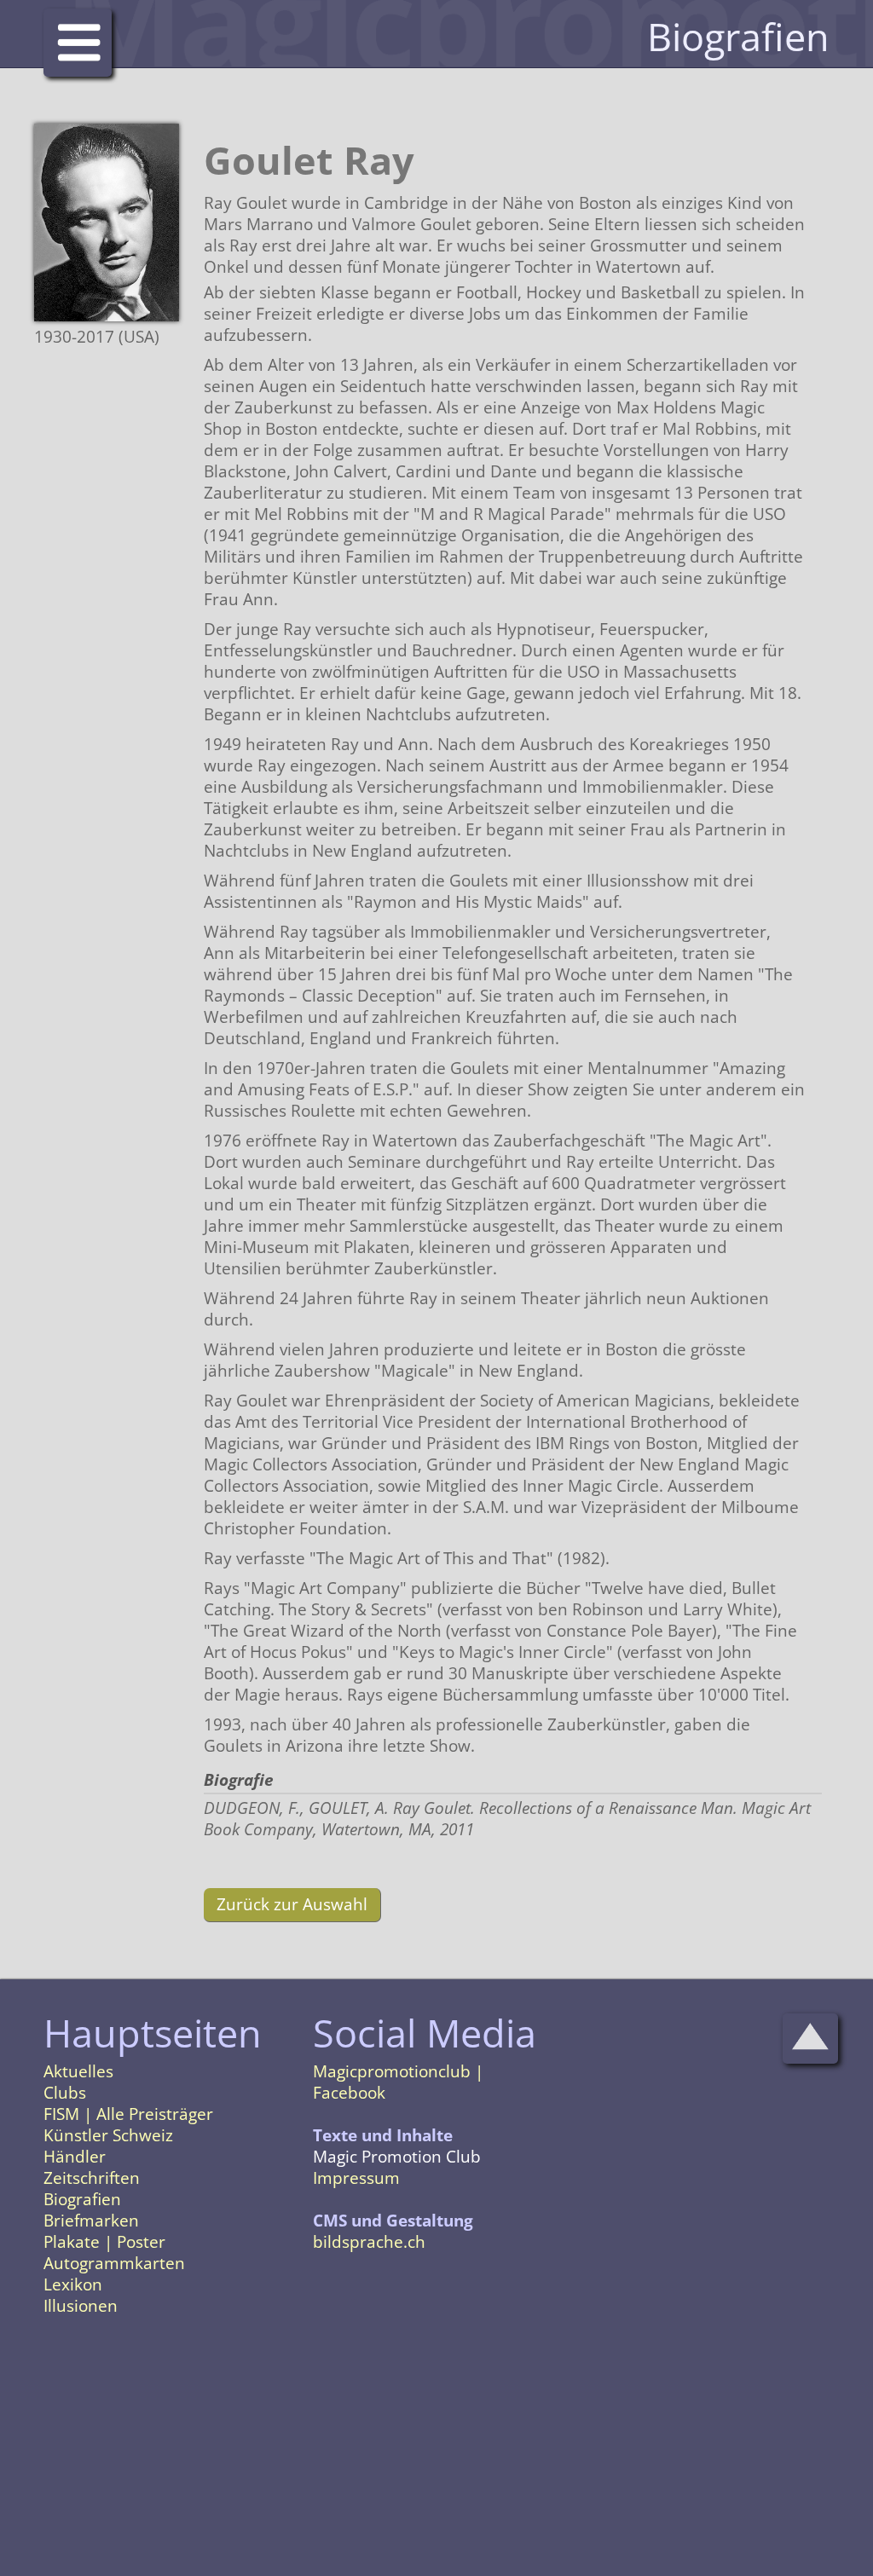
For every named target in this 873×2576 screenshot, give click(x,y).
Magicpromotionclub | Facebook (398, 2082)
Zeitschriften (92, 2178)
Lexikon (73, 2284)
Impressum (356, 2178)
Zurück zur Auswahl (292, 1904)
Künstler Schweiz (108, 2135)
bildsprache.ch (369, 2242)
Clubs (65, 2093)
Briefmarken (91, 2221)
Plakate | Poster (104, 2242)
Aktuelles (78, 2071)
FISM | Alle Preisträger (128, 2114)
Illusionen (81, 2306)
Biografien (82, 2199)
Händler (75, 2157)
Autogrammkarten (114, 2263)
